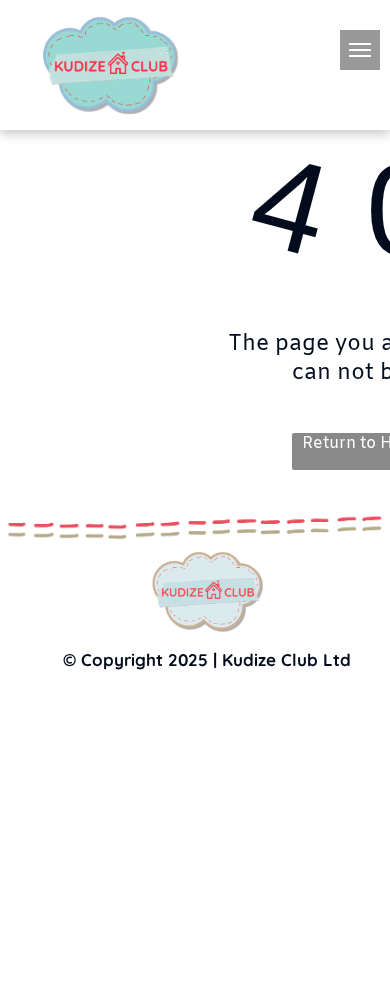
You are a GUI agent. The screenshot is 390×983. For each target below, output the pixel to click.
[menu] (360, 50)
